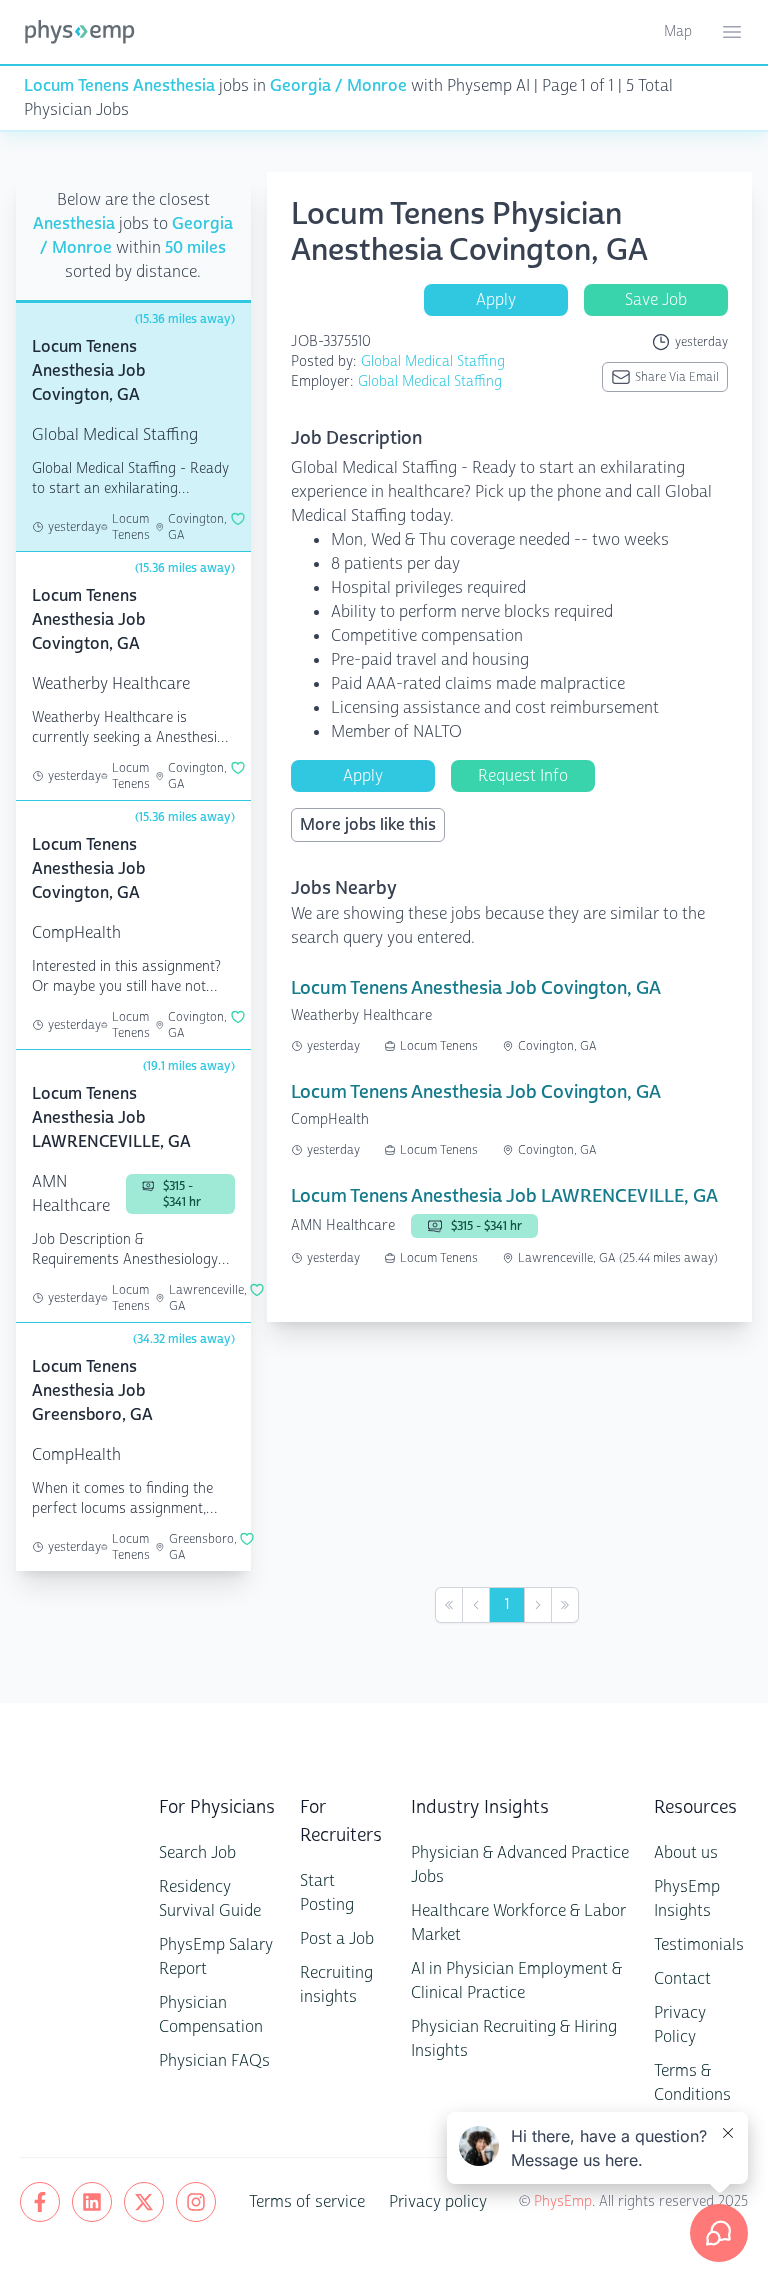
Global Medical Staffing (433, 361)
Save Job (656, 299)
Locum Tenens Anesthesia (119, 85)
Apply (496, 299)
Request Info (523, 775)
